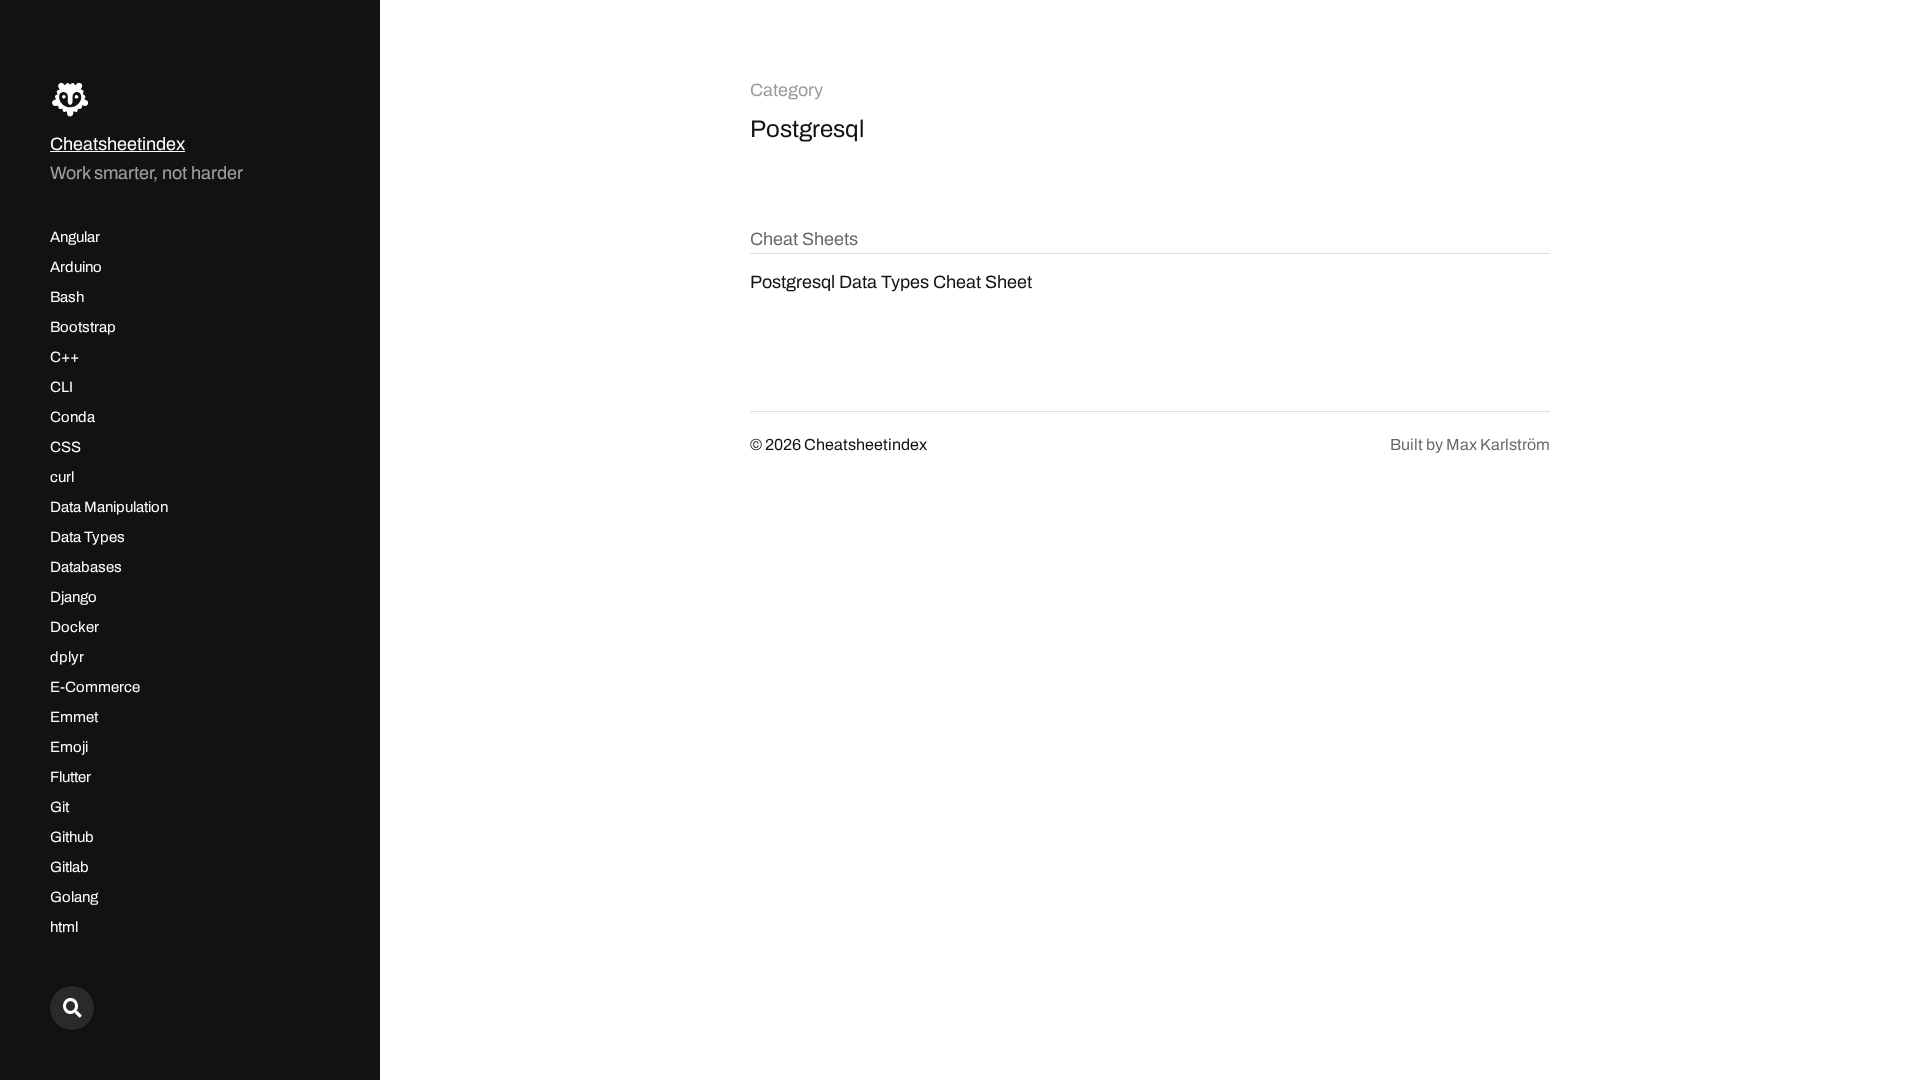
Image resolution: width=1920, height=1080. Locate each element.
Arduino (76, 267)
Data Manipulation (109, 507)
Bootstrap (83, 327)
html (64, 927)
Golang (74, 897)
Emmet (74, 717)
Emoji (69, 747)
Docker (74, 627)
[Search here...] (72, 1008)
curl (62, 477)
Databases (86, 567)
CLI (61, 387)
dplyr (67, 657)
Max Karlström (1498, 444)
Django (73, 597)
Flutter (70, 777)
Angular (75, 237)
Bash (67, 297)
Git (59, 807)
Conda (72, 417)
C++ (64, 357)
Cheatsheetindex (117, 144)
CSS (65, 447)
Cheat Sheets (804, 239)
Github (72, 837)
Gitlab (69, 867)
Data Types (87, 537)
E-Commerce (95, 687)
